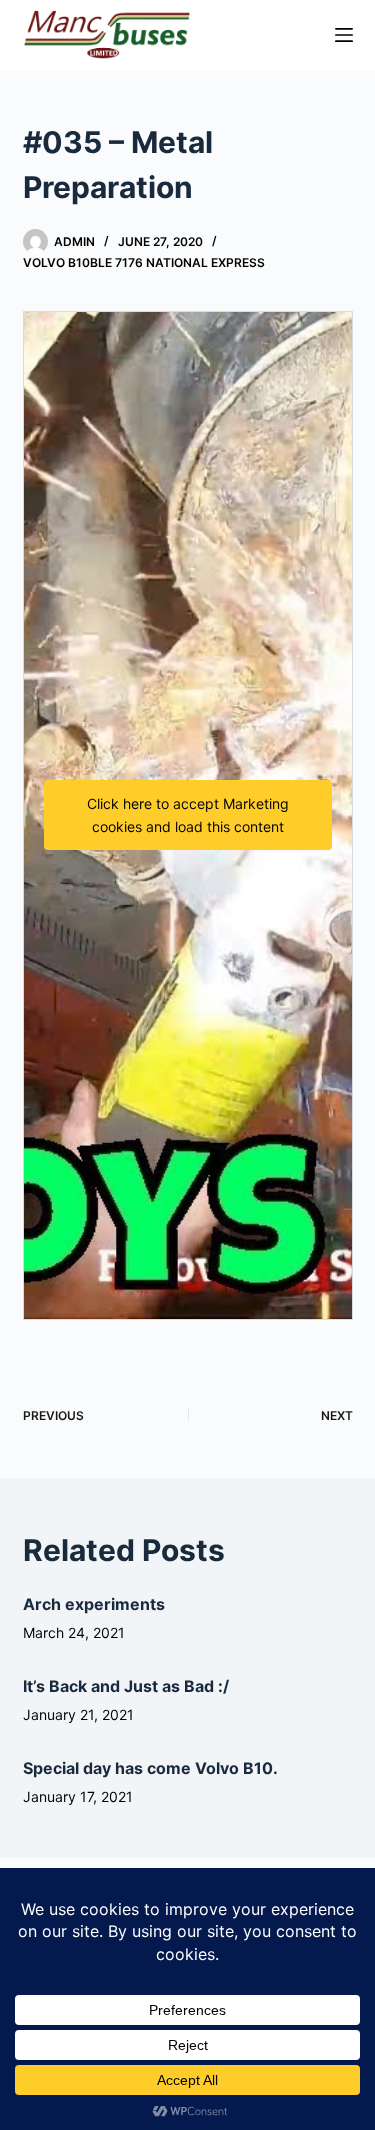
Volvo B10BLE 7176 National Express (144, 262)
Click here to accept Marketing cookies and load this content (188, 815)
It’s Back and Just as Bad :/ (126, 1686)
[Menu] (344, 35)
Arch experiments (94, 1604)
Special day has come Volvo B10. (150, 1768)
